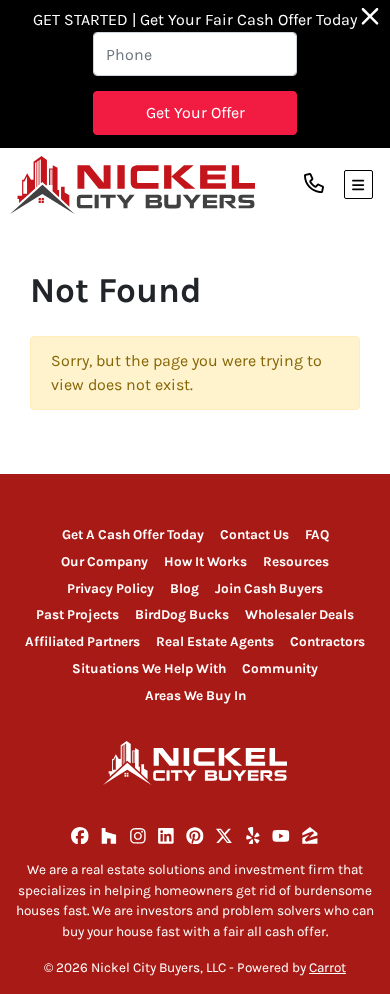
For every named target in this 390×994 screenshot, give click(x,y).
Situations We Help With (149, 668)
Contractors (327, 641)
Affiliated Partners (82, 641)
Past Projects (77, 614)
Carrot (327, 967)
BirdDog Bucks (182, 614)
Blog (184, 588)
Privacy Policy (110, 588)
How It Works (205, 561)
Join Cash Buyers (269, 588)
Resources (296, 561)
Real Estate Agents (215, 641)
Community (280, 668)
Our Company (104, 561)
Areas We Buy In (195, 695)
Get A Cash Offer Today (133, 534)
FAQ (317, 534)
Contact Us (254, 534)
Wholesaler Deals (299, 614)
